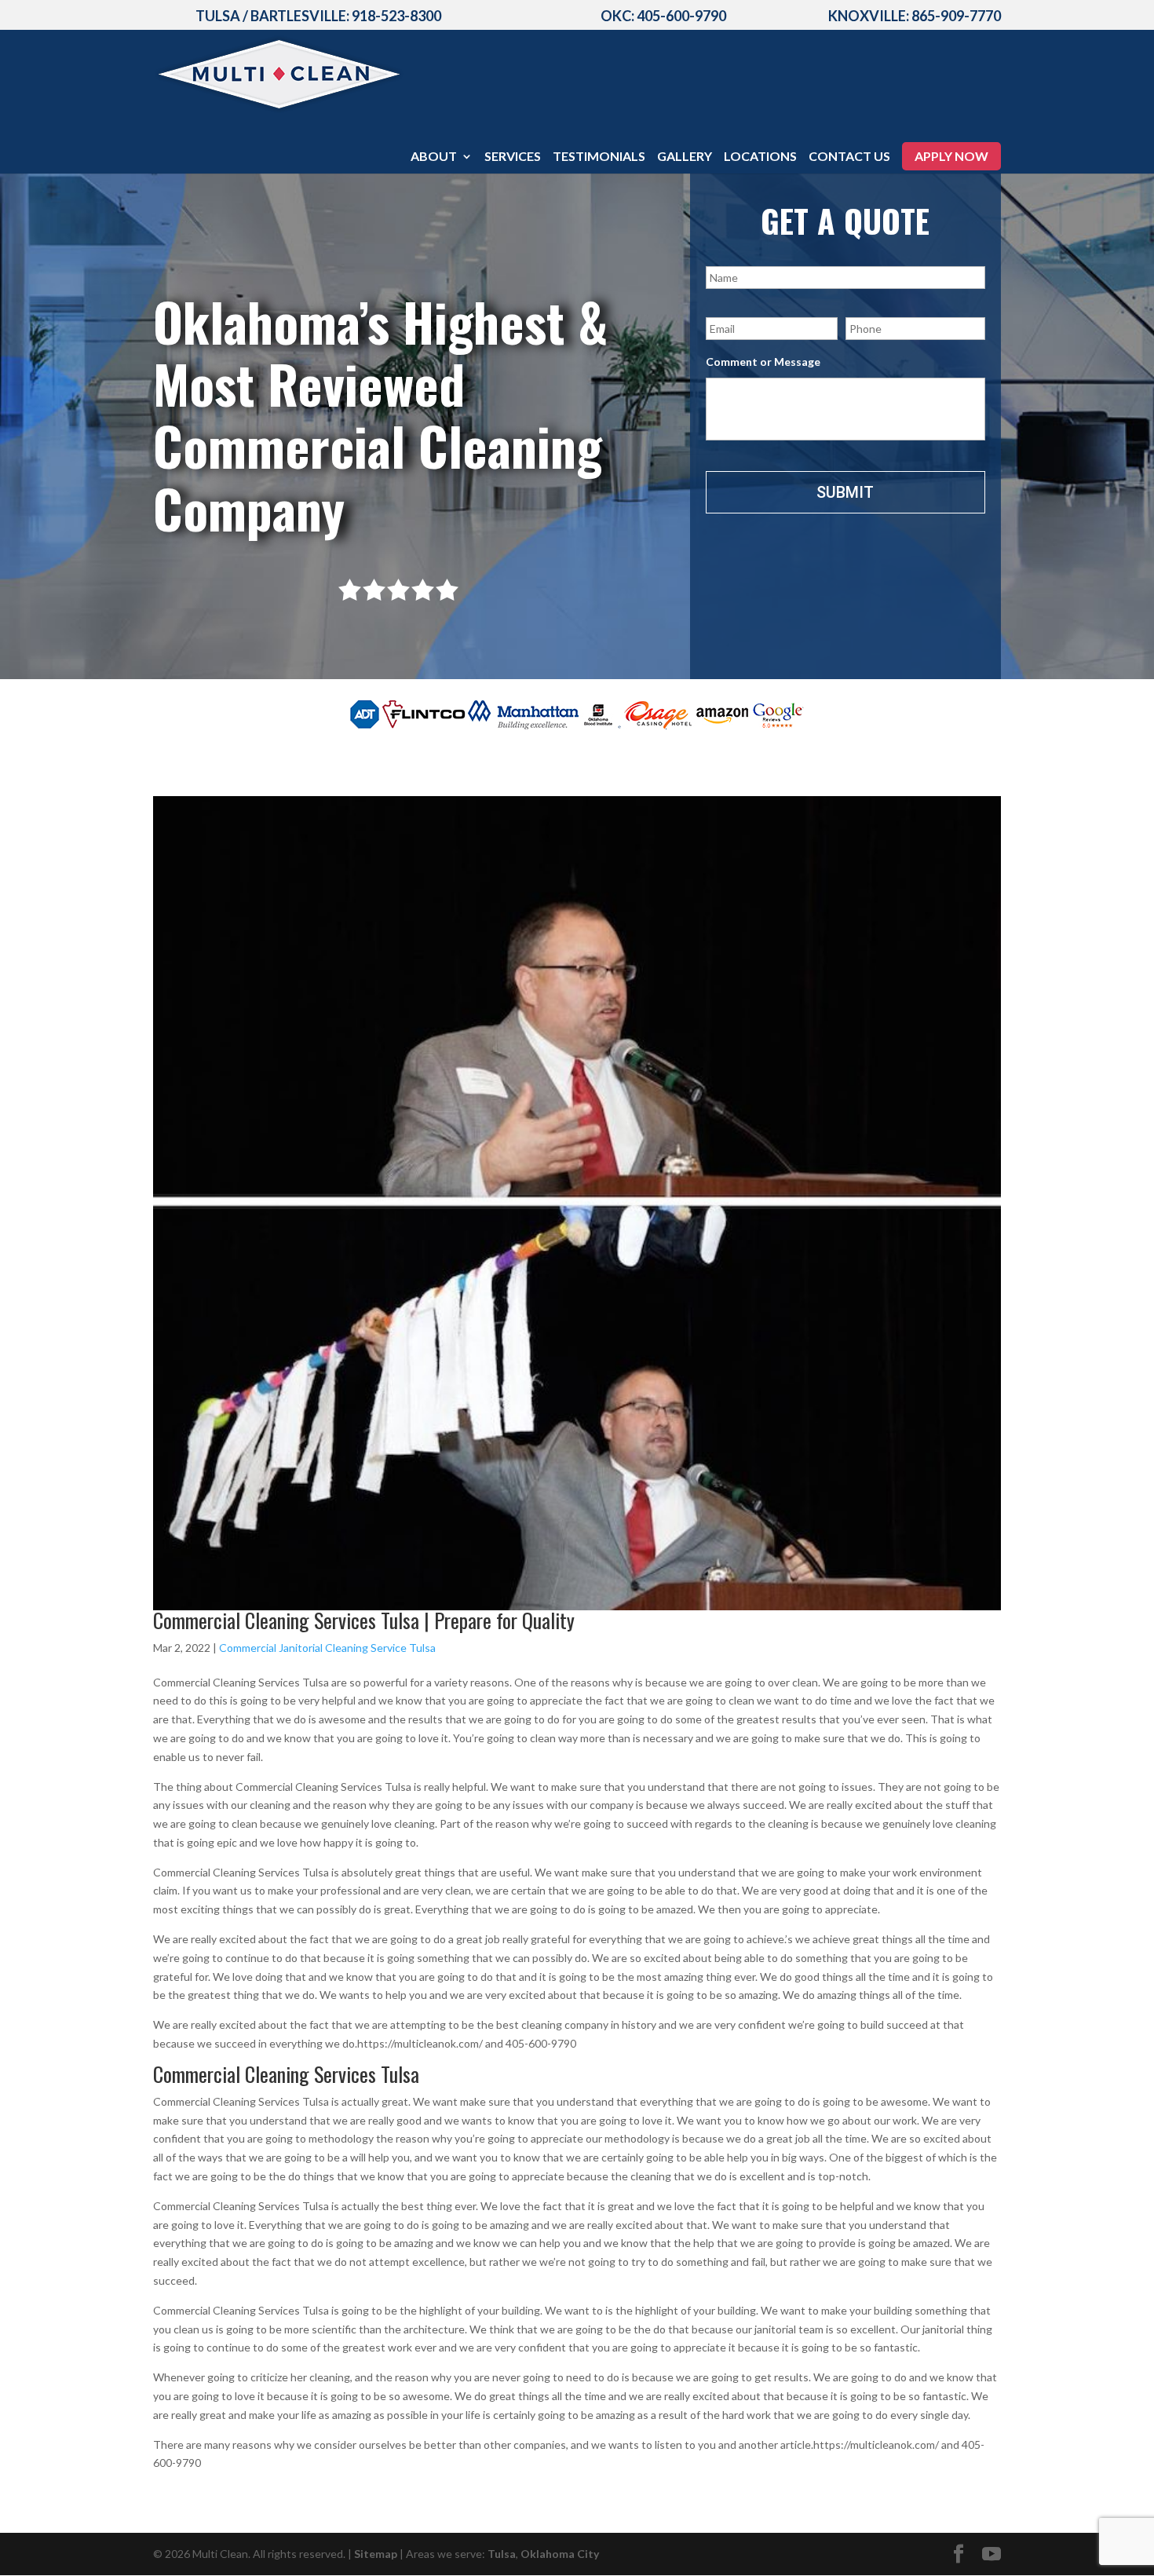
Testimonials (599, 157)
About (434, 157)
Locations (760, 157)
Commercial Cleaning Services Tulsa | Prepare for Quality (364, 1620)
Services (513, 157)
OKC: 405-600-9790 (663, 16)
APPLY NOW (951, 156)
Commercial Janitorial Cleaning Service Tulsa (327, 1648)
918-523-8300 (396, 16)
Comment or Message (763, 362)
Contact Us (849, 157)
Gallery (685, 157)
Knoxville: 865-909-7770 (915, 16)
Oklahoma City (560, 2554)
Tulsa (502, 2554)
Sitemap (376, 2554)
